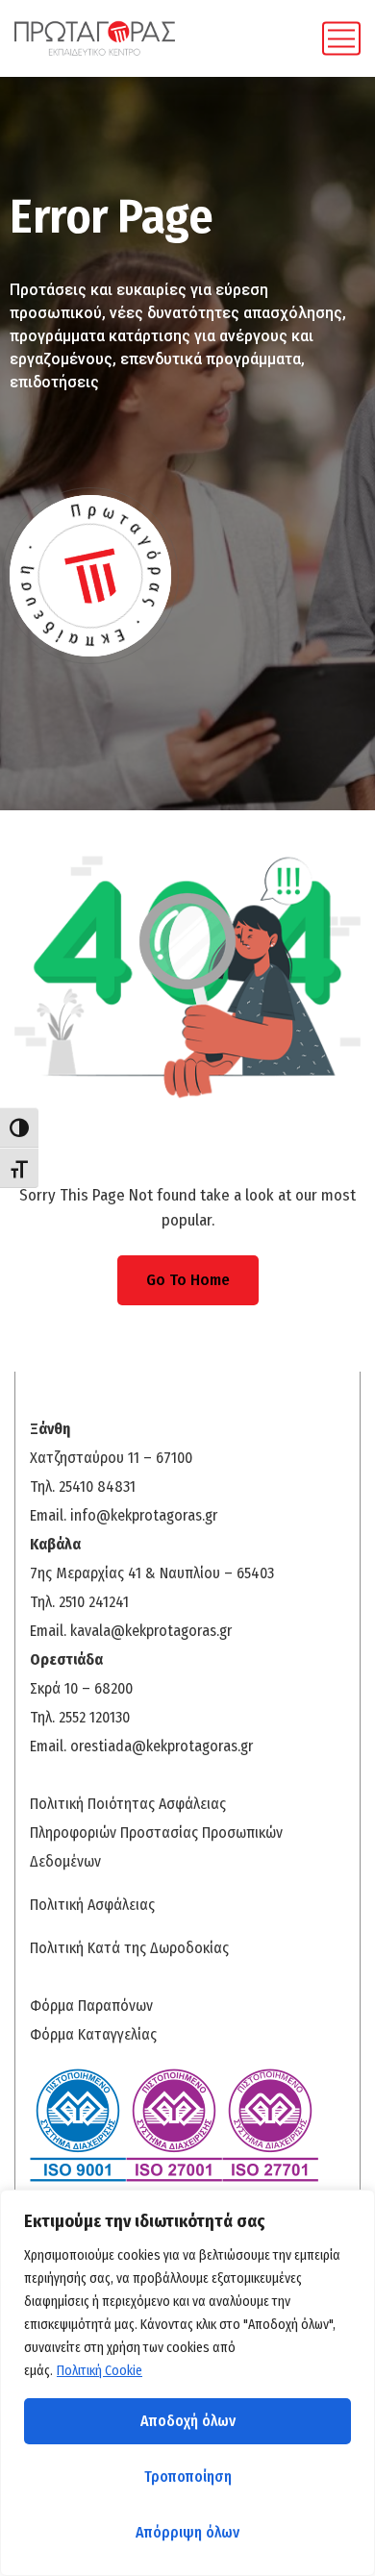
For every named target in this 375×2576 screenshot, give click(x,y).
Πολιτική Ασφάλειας (92, 1905)
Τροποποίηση (188, 2477)
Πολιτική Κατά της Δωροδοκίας (129, 1948)
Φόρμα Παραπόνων (91, 2006)
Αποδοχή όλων (188, 2421)
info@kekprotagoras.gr (144, 1515)
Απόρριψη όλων (187, 2532)
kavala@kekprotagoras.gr (151, 1631)
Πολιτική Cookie (100, 2371)
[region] (187, 2383)
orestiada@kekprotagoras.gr (162, 1746)
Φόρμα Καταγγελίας (93, 2034)
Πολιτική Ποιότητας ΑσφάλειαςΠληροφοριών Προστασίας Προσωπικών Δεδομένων (156, 1833)
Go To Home (188, 1280)
